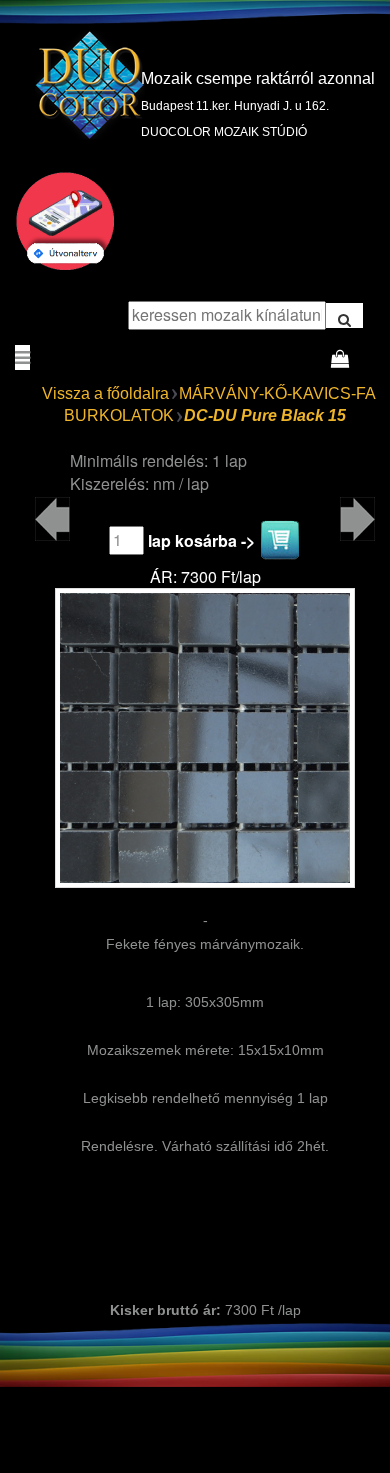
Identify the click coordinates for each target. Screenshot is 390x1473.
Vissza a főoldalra (105, 393)
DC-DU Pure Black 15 (265, 415)
